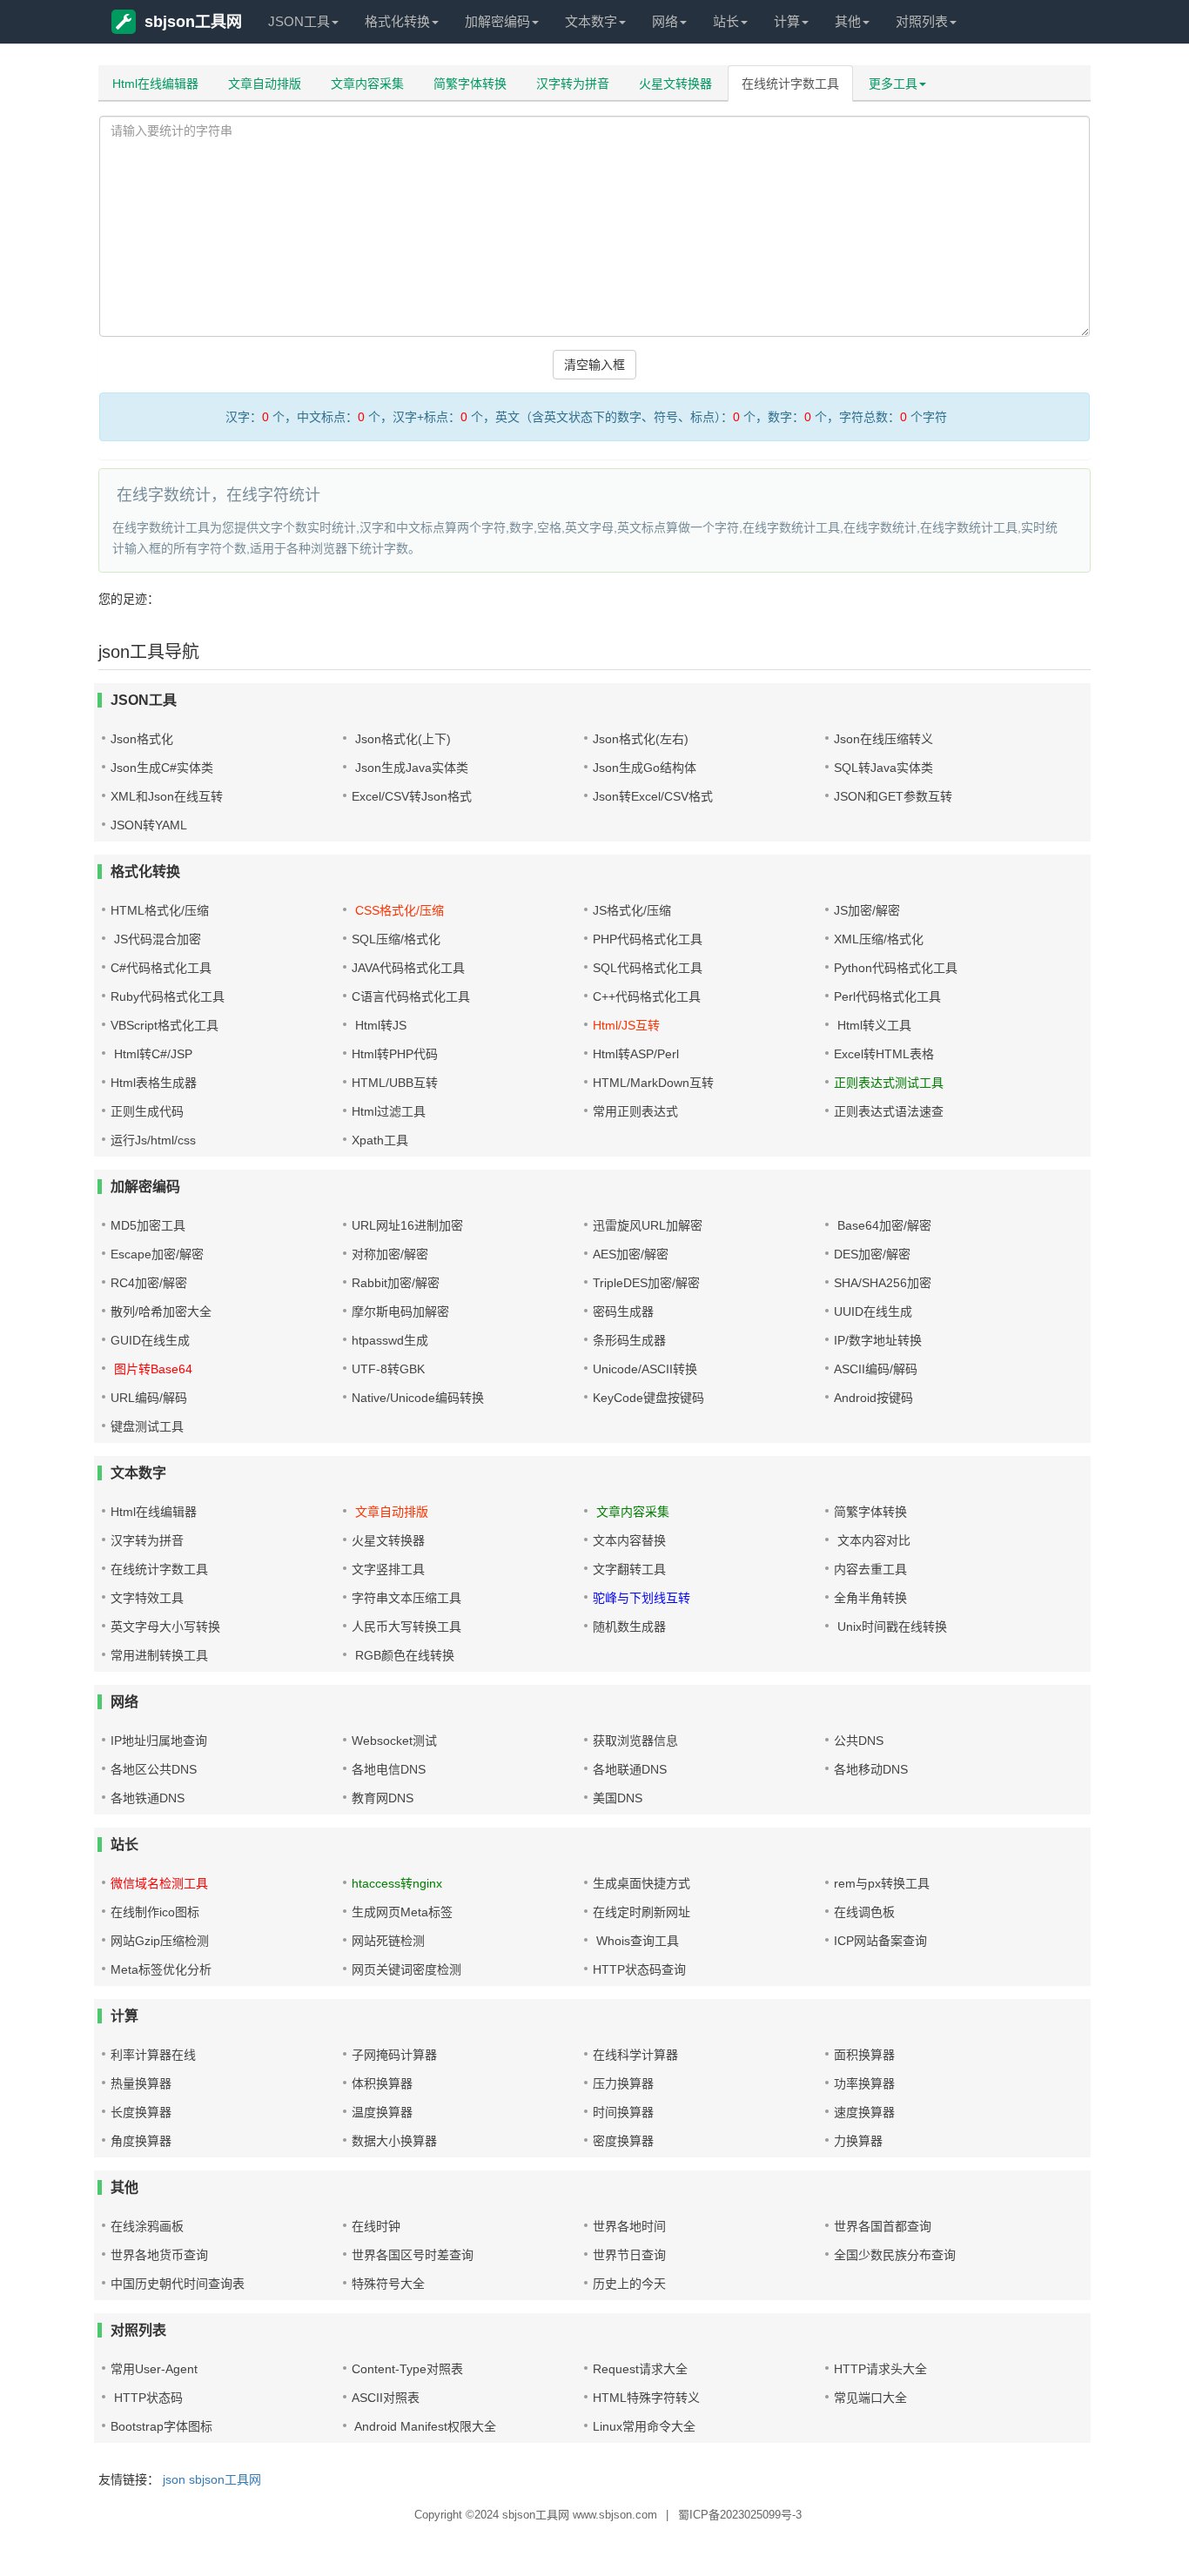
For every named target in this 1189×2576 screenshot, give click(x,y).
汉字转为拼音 (573, 84)
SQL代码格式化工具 (648, 968)
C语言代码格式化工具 (411, 996)
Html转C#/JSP (151, 1054)
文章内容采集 (367, 84)
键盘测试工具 (147, 1426)
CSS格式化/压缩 (398, 910)
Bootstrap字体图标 (161, 2426)
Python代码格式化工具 (896, 968)
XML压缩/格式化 (879, 939)
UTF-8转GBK (388, 1369)
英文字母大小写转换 (165, 1627)
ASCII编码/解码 (876, 1369)
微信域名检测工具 (159, 1883)
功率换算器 (864, 2083)
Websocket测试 (394, 1741)
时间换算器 (623, 2112)
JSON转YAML (149, 825)
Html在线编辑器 (155, 84)
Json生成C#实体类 (162, 768)
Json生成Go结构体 (645, 768)
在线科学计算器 (635, 2055)
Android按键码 (873, 1398)
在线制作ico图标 (155, 1912)
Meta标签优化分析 (161, 1969)
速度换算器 (864, 2112)
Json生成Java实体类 (410, 768)
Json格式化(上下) (401, 739)
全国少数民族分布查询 (895, 2255)
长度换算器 (141, 2112)
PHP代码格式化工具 (648, 939)
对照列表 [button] (922, 21)
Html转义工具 (873, 1025)
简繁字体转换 (470, 84)
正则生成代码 (147, 1111)
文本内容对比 (872, 1540)
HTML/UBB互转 (395, 1083)
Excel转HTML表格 (884, 1054)
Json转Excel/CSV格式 (653, 796)
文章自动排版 (265, 84)
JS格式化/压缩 (632, 910)
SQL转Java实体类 (883, 768)
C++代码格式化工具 (647, 996)
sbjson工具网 (193, 22)
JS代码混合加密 (156, 939)
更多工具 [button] (893, 84)
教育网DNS (383, 1798)
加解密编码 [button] (497, 21)
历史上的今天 (629, 2284)
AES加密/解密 (631, 1254)
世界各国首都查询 (883, 2226)
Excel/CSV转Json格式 (412, 796)
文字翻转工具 (629, 1569)
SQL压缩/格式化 (396, 939)
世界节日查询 (629, 2255)
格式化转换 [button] (397, 21)
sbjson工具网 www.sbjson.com (580, 2515)
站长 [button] (726, 21)
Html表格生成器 (154, 1083)
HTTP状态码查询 (639, 1969)
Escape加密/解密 (157, 1254)
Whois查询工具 (636, 1941)
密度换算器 (623, 2141)
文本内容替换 (629, 1540)
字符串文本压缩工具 (406, 1598)
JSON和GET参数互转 (893, 796)
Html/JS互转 (626, 1025)
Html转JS (379, 1025)
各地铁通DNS (148, 1798)
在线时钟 (376, 2226)
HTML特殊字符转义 (646, 2398)
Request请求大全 (640, 2369)
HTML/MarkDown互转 (653, 1083)
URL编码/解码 (149, 1398)
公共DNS (859, 1741)
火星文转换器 (675, 84)
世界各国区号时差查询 (413, 2255)
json (174, 2479)
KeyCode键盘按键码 (648, 1398)
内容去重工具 (870, 1569)
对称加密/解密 (390, 1254)
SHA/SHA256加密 (883, 1283)
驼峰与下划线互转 (642, 1598)
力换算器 (858, 2141)
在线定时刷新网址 (642, 1912)
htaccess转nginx (397, 1883)
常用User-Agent (154, 2369)
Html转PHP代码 (395, 1054)
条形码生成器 (629, 1340)
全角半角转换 (870, 1598)
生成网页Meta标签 (402, 1912)
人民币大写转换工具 (406, 1627)
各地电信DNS (389, 1769)
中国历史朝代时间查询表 (178, 2284)
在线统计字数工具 (790, 84)
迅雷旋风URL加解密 (648, 1225)
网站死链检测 (388, 1941)
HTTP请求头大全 (880, 2369)
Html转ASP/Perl (636, 1054)
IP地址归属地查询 (159, 1741)
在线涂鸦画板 (147, 2226)
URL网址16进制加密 (407, 1225)
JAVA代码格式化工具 (408, 968)
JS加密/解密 (867, 910)
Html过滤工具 (389, 1111)
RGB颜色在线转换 (403, 1655)
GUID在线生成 (150, 1340)
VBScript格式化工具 (165, 1025)
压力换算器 (623, 2083)
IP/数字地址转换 (878, 1340)
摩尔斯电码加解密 (400, 1311)
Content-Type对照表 (407, 2369)
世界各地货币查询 (159, 2255)
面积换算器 (864, 2055)
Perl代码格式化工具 (887, 996)
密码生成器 (623, 1311)
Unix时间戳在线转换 (890, 1627)
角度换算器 (141, 2141)
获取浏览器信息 (635, 1741)
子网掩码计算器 (394, 2055)
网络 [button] (665, 21)
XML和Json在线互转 (167, 796)
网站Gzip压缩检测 (160, 1941)
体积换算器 (382, 2083)
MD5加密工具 (148, 1225)
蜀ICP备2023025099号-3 (740, 2515)
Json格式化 (142, 739)
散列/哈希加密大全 (161, 1311)
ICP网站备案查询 (880, 1941)
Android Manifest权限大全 (424, 2426)
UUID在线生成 (873, 1311)
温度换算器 (382, 2112)
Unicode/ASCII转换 (645, 1369)
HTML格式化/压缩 (160, 910)
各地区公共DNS (154, 1769)
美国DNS (618, 1798)
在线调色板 (864, 1912)
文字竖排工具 (388, 1569)
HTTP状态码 (147, 2398)
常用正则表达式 (635, 1111)
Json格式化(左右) (641, 739)
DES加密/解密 (872, 1254)
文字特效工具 (147, 1598)
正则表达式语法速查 (889, 1111)
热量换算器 (141, 2083)
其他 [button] (848, 21)
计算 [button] (787, 21)
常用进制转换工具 (159, 1655)
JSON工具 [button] (299, 21)
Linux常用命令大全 (644, 2426)
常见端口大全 (870, 2398)
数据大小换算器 (394, 2141)
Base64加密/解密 (883, 1225)
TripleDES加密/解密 (646, 1283)
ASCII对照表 (386, 2398)
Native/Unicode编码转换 (418, 1398)
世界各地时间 (629, 2226)
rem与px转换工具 (882, 1883)
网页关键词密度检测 (406, 1969)
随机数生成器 (629, 1627)
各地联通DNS (630, 1769)
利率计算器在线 (153, 2055)
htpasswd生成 (390, 1340)
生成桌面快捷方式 (642, 1883)
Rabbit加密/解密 (396, 1283)
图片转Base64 (151, 1369)
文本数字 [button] (591, 21)
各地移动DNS (871, 1769)
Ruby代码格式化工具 (168, 996)
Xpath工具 (380, 1140)
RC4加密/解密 (149, 1283)
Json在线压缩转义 (883, 739)
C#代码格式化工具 (161, 968)
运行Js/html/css (153, 1140)
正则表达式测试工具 (889, 1083)
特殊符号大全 (388, 2284)
